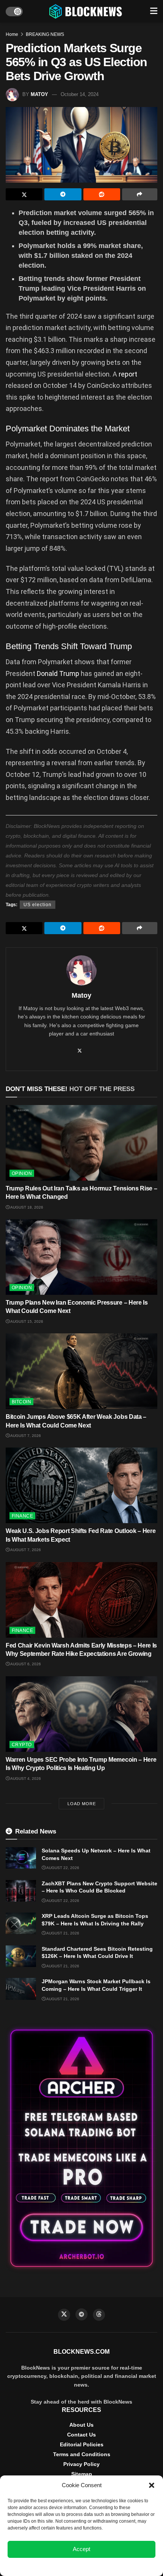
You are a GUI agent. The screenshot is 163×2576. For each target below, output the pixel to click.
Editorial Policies (82, 2444)
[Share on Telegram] (63, 194)
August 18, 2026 (26, 1207)
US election (38, 905)
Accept (81, 2549)
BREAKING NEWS (45, 34)
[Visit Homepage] (86, 11)
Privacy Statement (102, 2566)
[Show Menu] (154, 11)
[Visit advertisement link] (81, 2148)
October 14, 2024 (80, 94)
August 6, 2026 (25, 1664)
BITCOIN (21, 1402)
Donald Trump (58, 673)
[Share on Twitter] (24, 194)
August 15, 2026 (26, 1321)
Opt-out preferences (59, 2566)
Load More (82, 1804)
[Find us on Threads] (99, 2315)
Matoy (39, 94)
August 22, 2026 (62, 1868)
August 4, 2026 (25, 1779)
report (128, 374)
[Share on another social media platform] (140, 194)
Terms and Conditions (82, 2454)
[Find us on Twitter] (64, 2315)
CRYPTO (22, 1745)
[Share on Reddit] (102, 194)
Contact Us (81, 2435)
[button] (152, 2485)
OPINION (22, 1173)
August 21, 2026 (62, 1933)
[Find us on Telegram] (81, 2314)
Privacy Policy (81, 2464)
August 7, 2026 (25, 1436)
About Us (81, 2425)
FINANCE (22, 1516)
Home (12, 34)
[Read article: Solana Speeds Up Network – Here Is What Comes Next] (21, 1858)
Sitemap (82, 2474)
